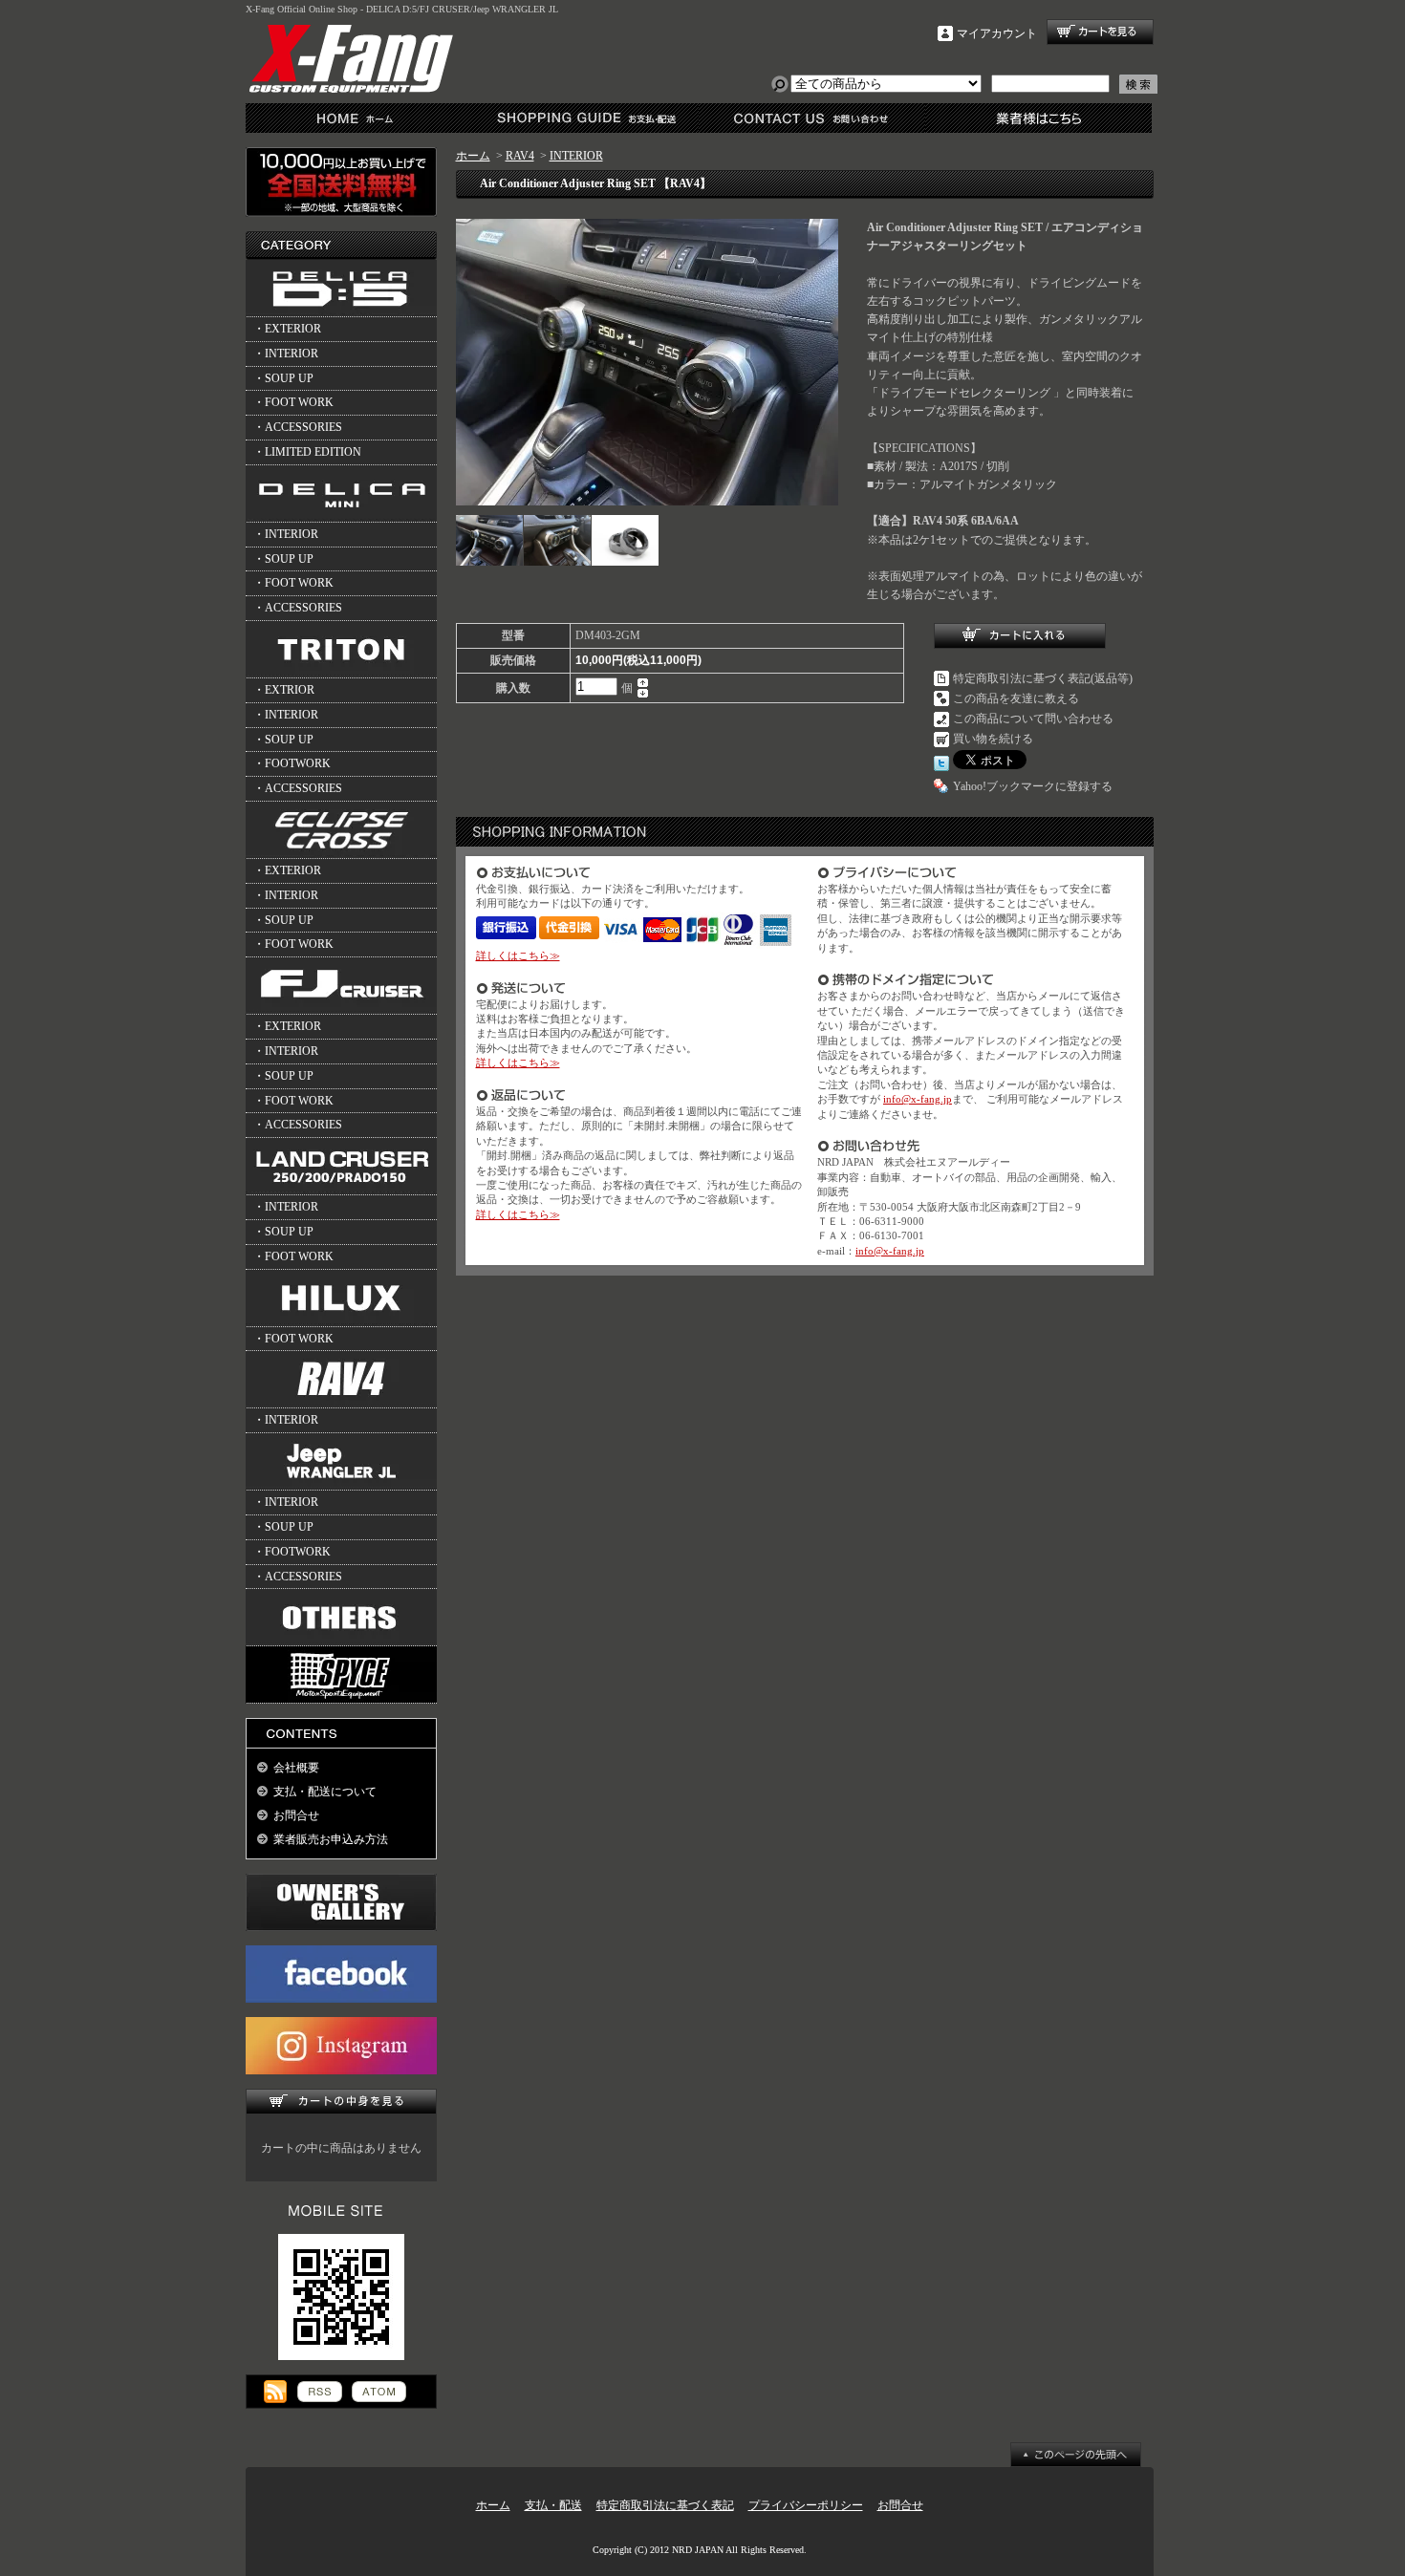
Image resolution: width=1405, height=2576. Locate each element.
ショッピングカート (1100, 32)
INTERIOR (576, 156)
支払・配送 (553, 2505)
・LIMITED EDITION (307, 452)
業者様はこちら (1038, 118)
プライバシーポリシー (806, 2505)
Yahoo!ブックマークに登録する (1033, 786)
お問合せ (812, 118)
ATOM (379, 2392)
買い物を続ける (993, 739)
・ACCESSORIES (298, 427)
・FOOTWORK (292, 763)
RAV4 (520, 156)
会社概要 (296, 1768)
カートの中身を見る (341, 2102)
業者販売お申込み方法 (331, 1839)
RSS (320, 2392)
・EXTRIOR (284, 690)
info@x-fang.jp (918, 1099)
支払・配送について (585, 118)
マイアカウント (997, 33)
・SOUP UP (283, 378)
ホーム (359, 118)
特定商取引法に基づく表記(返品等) (1043, 678)
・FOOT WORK (293, 402)
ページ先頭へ (1076, 2455)
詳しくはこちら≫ (518, 955)
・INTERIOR (286, 354)
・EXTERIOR (287, 329)
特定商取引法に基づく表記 (665, 2505)
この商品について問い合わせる (1033, 719)
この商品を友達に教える (1016, 698)
